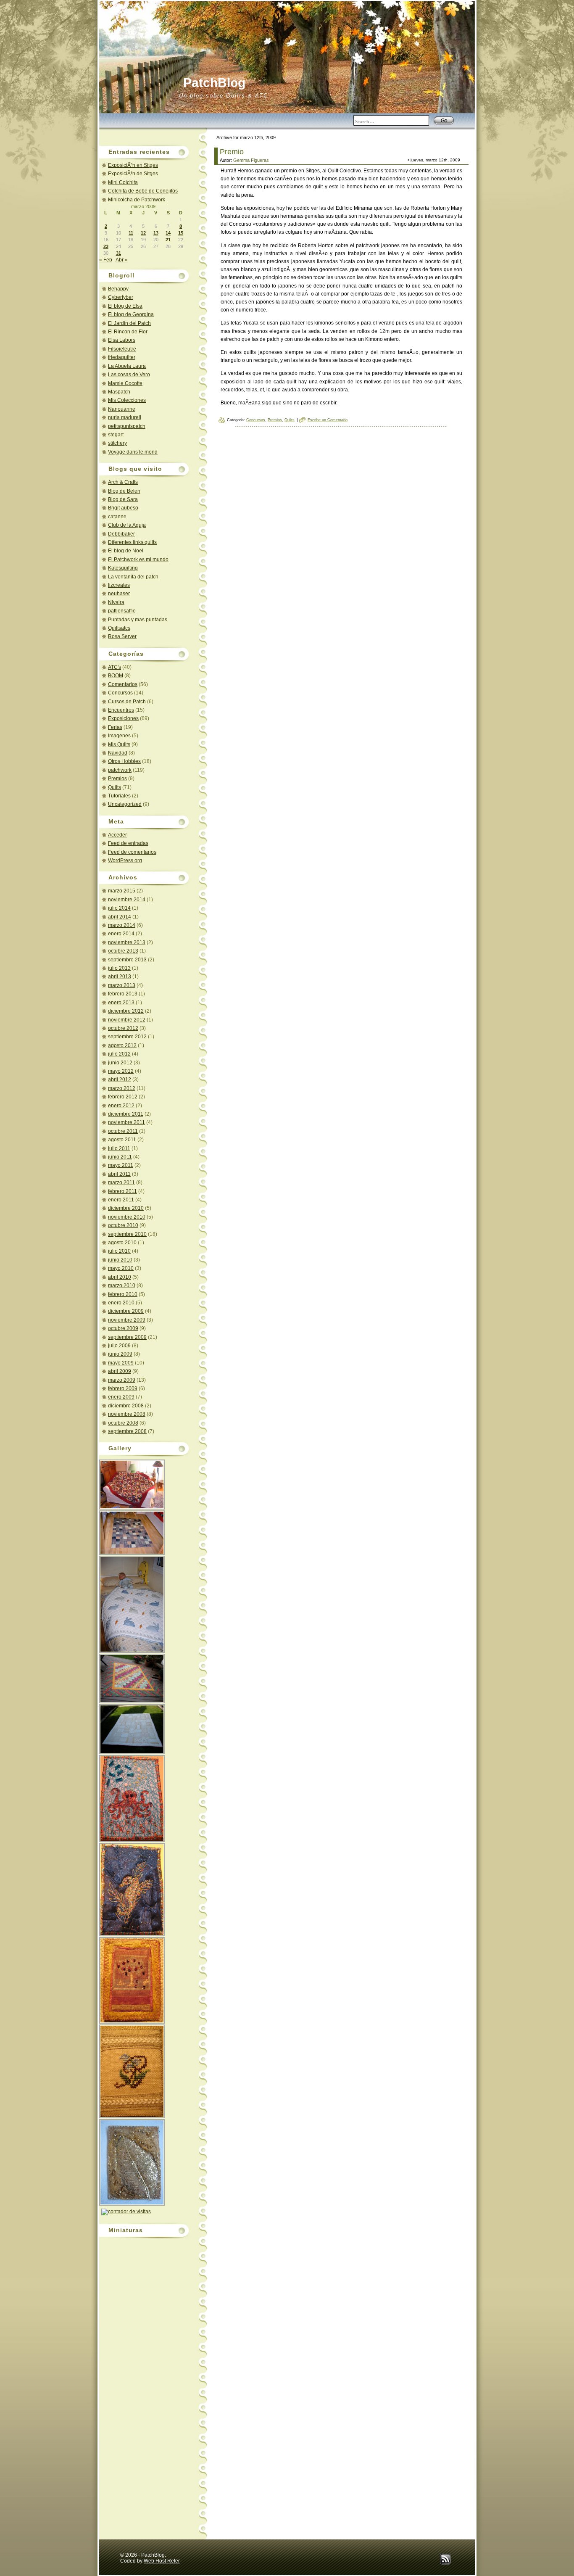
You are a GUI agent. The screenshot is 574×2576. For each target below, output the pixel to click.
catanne (117, 517)
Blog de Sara (123, 499)
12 (143, 233)
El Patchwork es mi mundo (138, 560)
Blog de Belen (124, 491)
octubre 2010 (123, 1225)
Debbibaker (121, 534)
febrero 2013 (123, 994)
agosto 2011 (122, 1140)
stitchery (117, 443)
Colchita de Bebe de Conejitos (143, 191)
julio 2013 (119, 968)
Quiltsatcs (119, 628)
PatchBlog (214, 83)
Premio (232, 152)
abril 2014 (120, 917)
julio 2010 (119, 1251)
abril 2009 (120, 1371)
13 (156, 233)
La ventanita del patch (133, 577)
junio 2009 (120, 1354)
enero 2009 (121, 1397)
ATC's (115, 667)
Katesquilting (123, 568)
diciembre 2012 (126, 1011)
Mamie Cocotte (125, 383)
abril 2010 (120, 1277)
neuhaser (119, 594)
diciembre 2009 (126, 1311)
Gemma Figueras (251, 160)
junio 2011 (120, 1157)
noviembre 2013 (127, 942)
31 (118, 253)
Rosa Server (122, 636)
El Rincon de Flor (128, 332)
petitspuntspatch (127, 426)
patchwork (120, 770)
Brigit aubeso (123, 508)
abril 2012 (120, 1079)
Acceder (117, 835)
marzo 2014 (122, 925)
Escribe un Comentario (328, 420)
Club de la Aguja (127, 525)
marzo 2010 (122, 1285)
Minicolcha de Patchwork (137, 200)
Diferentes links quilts (132, 542)
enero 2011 (121, 1200)
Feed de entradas (128, 843)
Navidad (118, 753)
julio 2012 (119, 1054)
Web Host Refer (162, 2561)
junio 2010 (120, 1260)
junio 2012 (120, 1063)
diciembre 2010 (126, 1208)
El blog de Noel (126, 551)
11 (131, 233)
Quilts (115, 787)
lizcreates (119, 585)
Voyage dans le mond (133, 452)
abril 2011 (119, 1174)
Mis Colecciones (127, 400)
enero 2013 (121, 1003)
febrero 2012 (123, 1097)
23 (106, 246)
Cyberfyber (121, 297)
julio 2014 (119, 908)
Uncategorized (125, 804)
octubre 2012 (123, 1028)
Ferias (115, 727)
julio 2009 (119, 1346)
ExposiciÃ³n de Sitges (133, 174)
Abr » (122, 260)
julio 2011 (119, 1148)
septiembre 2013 (127, 960)
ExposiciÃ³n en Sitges (133, 165)
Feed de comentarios (132, 852)
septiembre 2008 (127, 1431)
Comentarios (123, 684)
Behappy (118, 289)
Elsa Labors (122, 340)
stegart (116, 435)
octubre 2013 (123, 951)
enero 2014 (121, 934)
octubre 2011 (123, 1131)
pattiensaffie (122, 611)
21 (168, 240)
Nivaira (116, 602)
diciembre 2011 (126, 1114)
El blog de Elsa (125, 306)
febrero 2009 (123, 1388)
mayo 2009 (121, 1363)
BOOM (116, 676)
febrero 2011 (122, 1191)
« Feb (106, 260)
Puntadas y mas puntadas (138, 620)
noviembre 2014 (127, 900)
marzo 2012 (122, 1088)
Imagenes (119, 736)
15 (181, 233)
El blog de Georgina (131, 314)
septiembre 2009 (127, 1337)
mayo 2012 (121, 1071)
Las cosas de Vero (129, 375)
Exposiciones (123, 718)
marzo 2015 (122, 891)
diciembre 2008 (126, 1406)
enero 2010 (121, 1303)
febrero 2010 (123, 1294)
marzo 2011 (121, 1182)
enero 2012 (121, 1106)
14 (168, 233)
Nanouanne (122, 409)
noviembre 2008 (127, 1414)
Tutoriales (119, 796)
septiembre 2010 (127, 1234)
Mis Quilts (119, 744)
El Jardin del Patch (129, 323)
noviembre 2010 (127, 1217)
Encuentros (121, 710)
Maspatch (119, 392)
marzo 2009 (122, 1380)
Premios (117, 779)
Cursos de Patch (127, 702)
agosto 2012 (122, 1045)
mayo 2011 (121, 1165)
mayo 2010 (121, 1268)
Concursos (120, 693)
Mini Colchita (123, 182)
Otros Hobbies (124, 761)
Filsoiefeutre (122, 349)
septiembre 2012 (127, 1037)
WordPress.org (125, 860)
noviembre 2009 (127, 1320)
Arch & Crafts (123, 482)
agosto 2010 (122, 1243)
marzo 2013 (122, 985)
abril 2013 (120, 977)
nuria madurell (125, 417)
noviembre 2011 (126, 1122)
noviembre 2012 (127, 1020)
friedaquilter (122, 357)
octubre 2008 (123, 1423)
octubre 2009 (123, 1328)
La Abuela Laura (127, 366)
